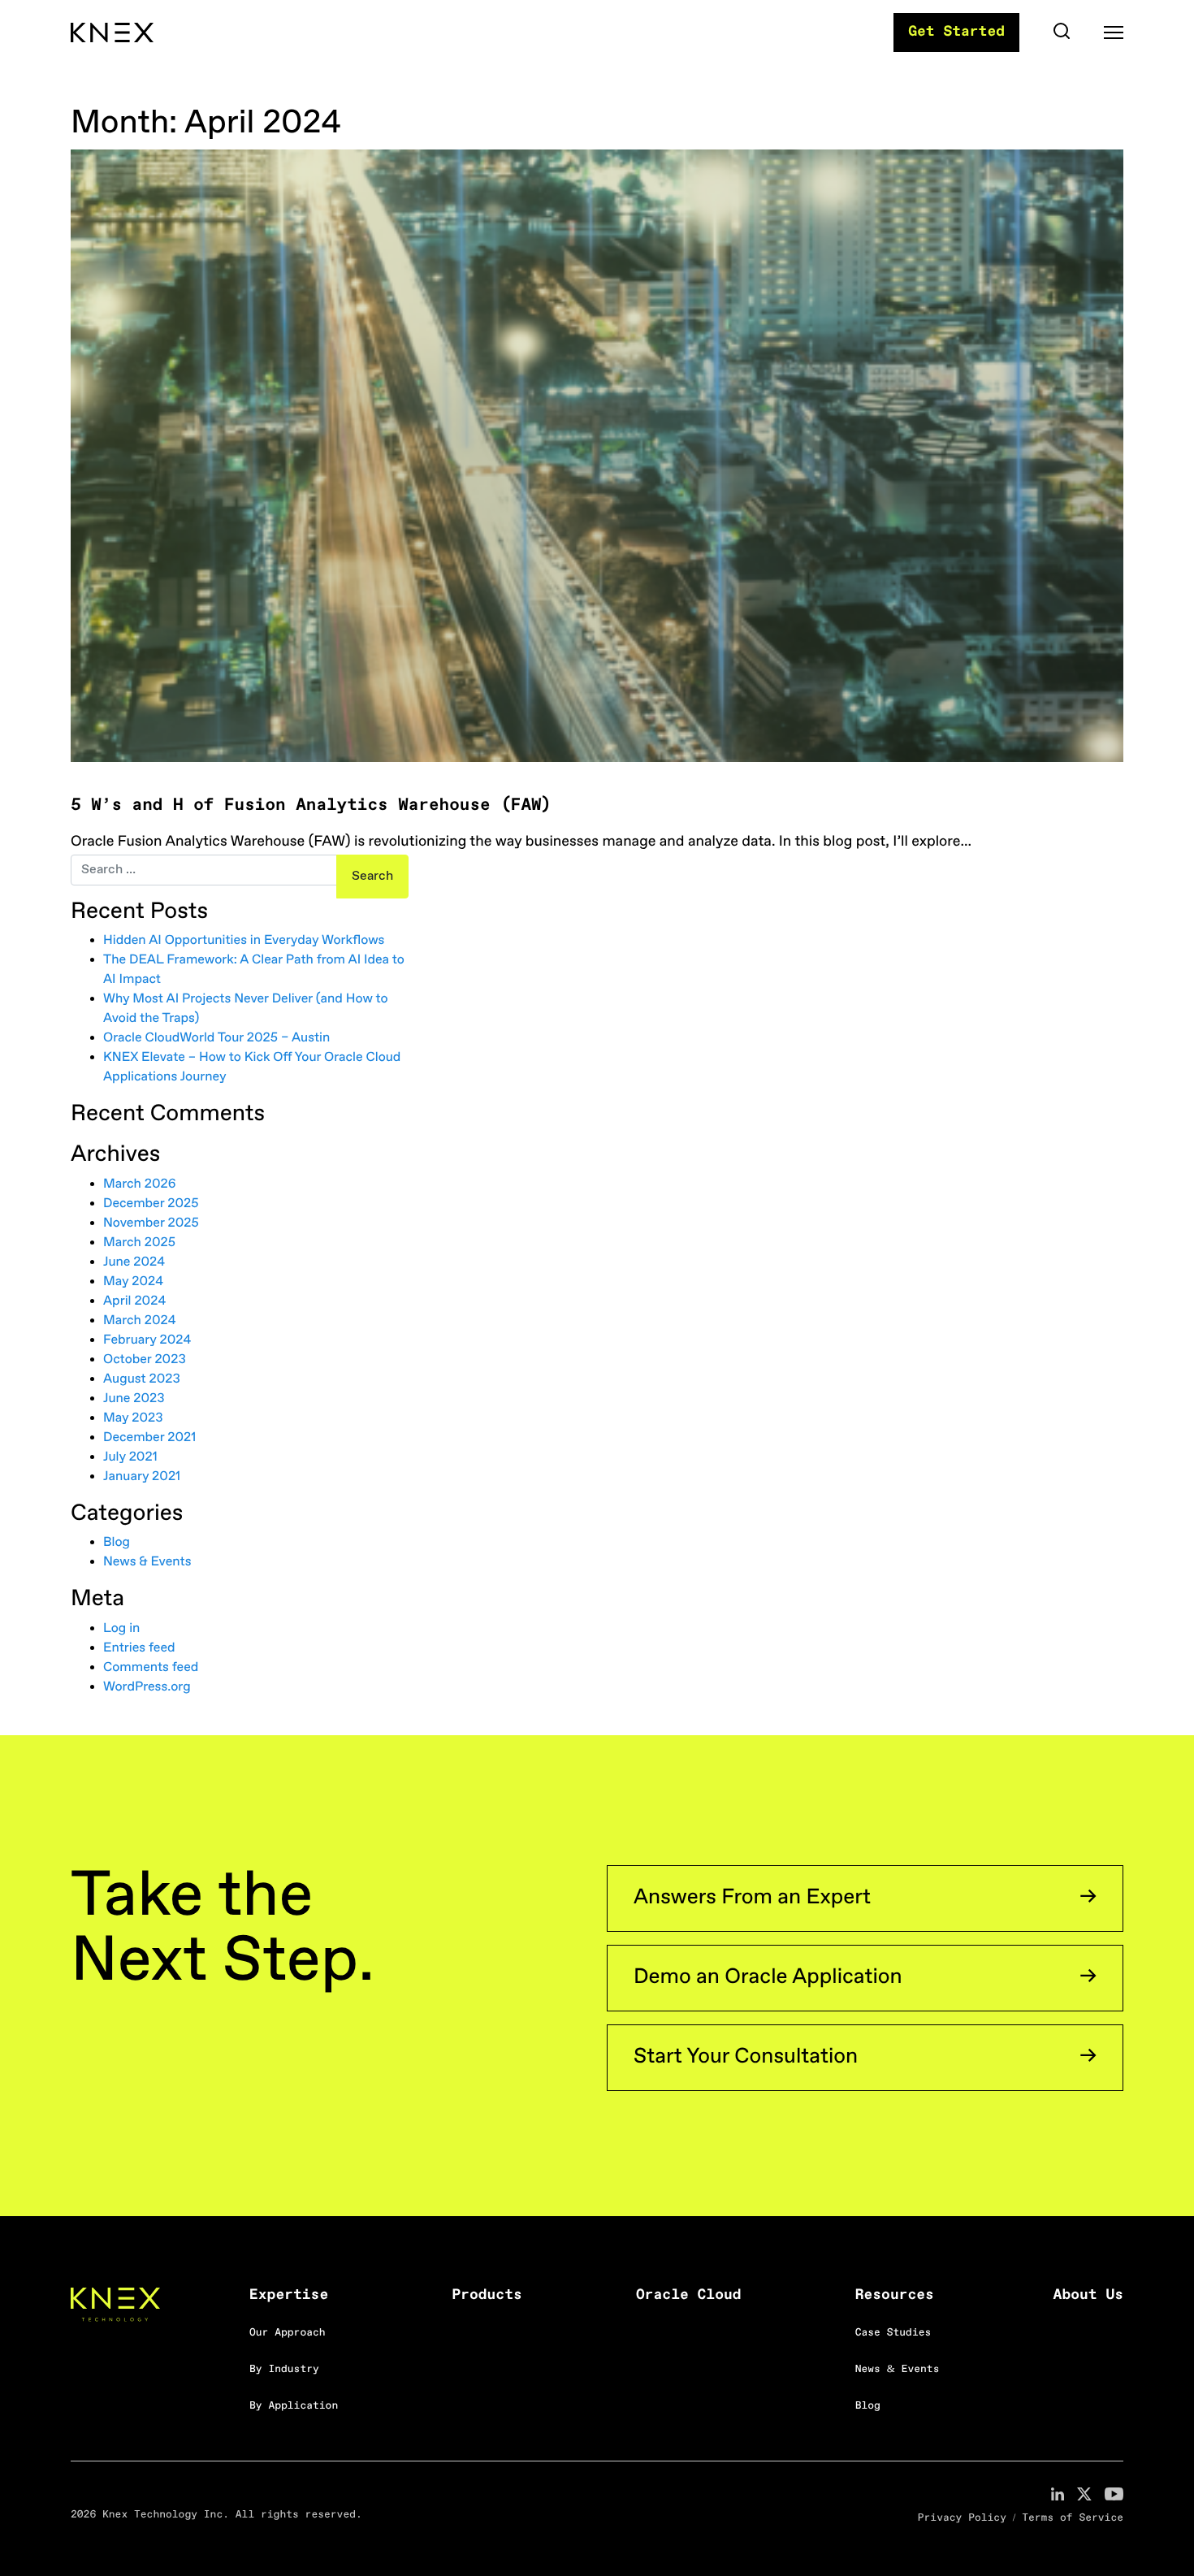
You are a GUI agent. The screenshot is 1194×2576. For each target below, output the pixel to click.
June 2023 (134, 1399)
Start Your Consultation (746, 2057)
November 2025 (151, 1224)
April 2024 (134, 1302)
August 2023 (142, 1380)
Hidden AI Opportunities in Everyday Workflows (244, 941)
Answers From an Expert (752, 1898)
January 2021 (142, 1477)
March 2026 (140, 1185)
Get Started (956, 32)
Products (487, 2296)
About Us (1088, 2296)
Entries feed (139, 1649)
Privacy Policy (962, 2519)
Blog (117, 1543)
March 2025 (139, 1243)
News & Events (147, 1563)
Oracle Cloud (689, 2296)
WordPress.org (147, 1688)
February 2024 (147, 1341)
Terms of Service (1073, 2519)
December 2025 (151, 1204)
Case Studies (893, 2334)
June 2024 (134, 1263)
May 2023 (133, 1419)
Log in (121, 1629)
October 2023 (145, 1360)
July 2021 (130, 1458)
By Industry (284, 2370)
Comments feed (151, 1668)
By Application (294, 2407)
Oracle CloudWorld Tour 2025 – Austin (216, 1039)
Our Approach (288, 2334)
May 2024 (133, 1282)
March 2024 (139, 1321)
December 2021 (149, 1438)
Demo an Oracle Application (768, 1978)
